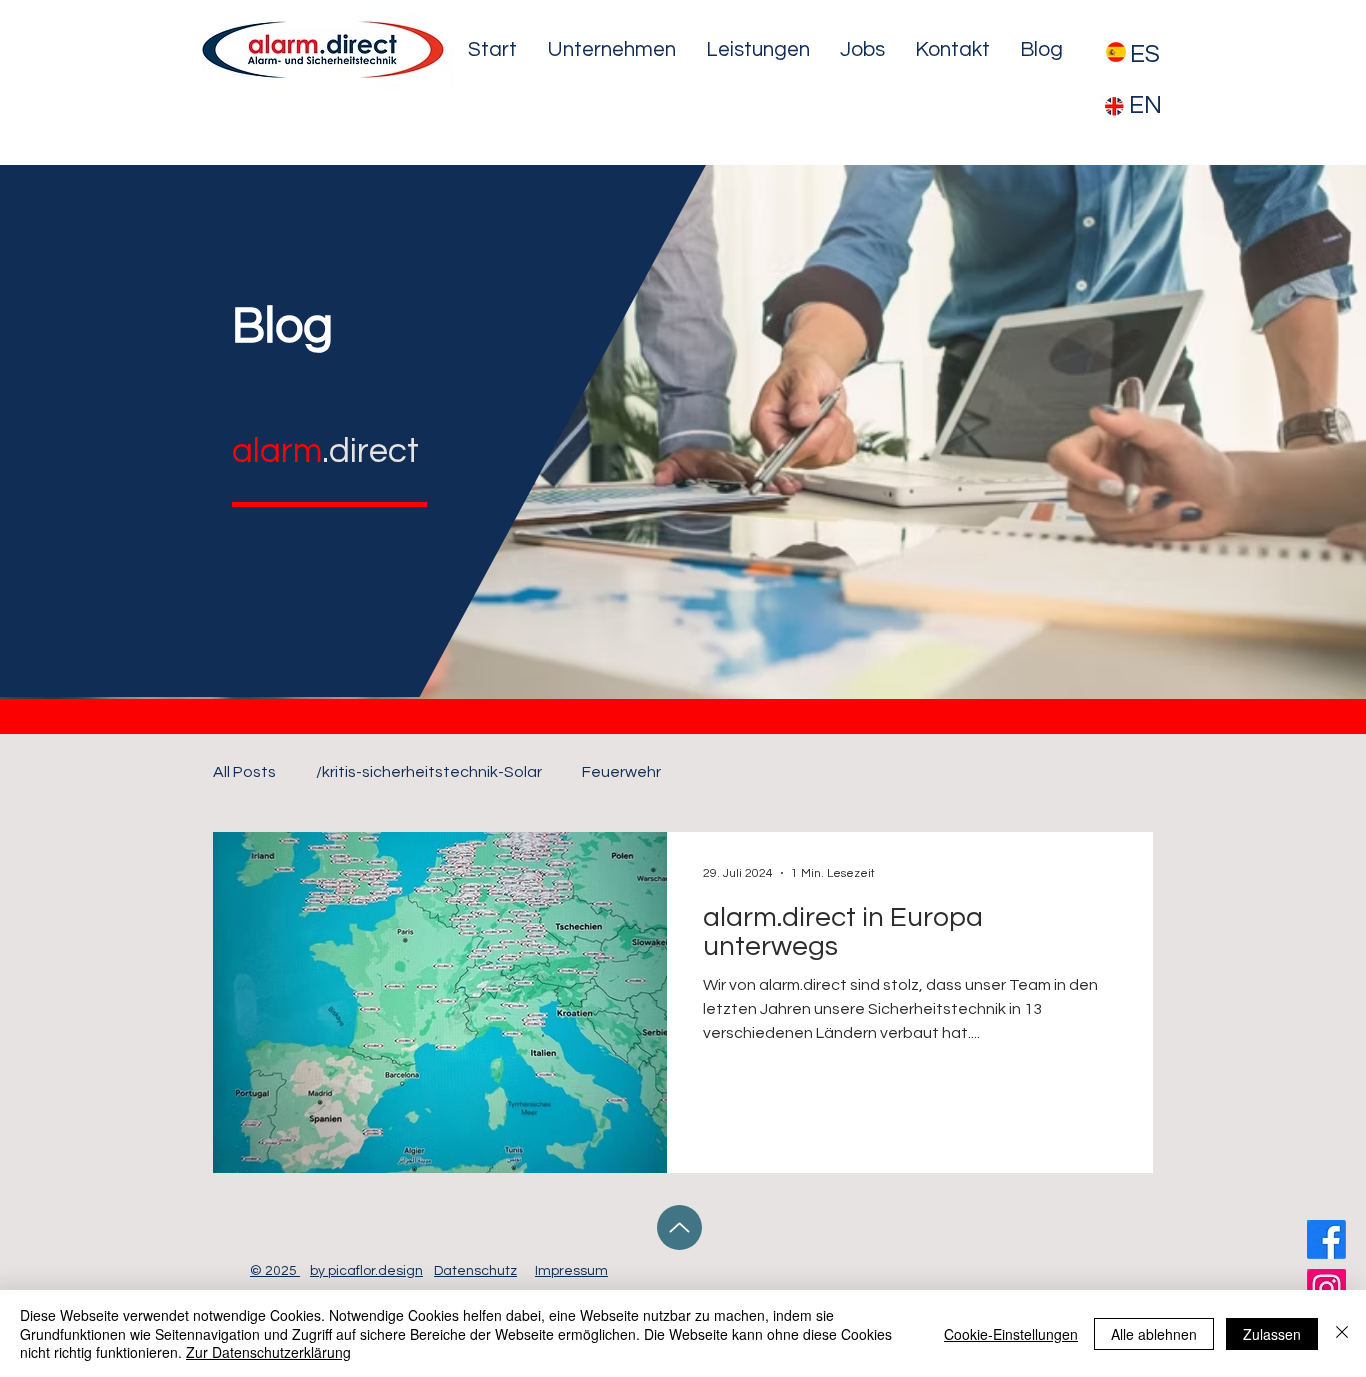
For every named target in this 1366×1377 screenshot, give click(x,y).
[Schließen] (1342, 1333)
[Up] (679, 1227)
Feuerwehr (621, 772)
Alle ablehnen (1154, 1334)
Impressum (571, 1271)
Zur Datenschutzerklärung (268, 1352)
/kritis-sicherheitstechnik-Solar (429, 772)
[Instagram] (1326, 1288)
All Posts (244, 772)
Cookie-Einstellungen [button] (1011, 1334)
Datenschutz (475, 1271)
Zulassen (1272, 1334)
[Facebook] (1326, 1239)
